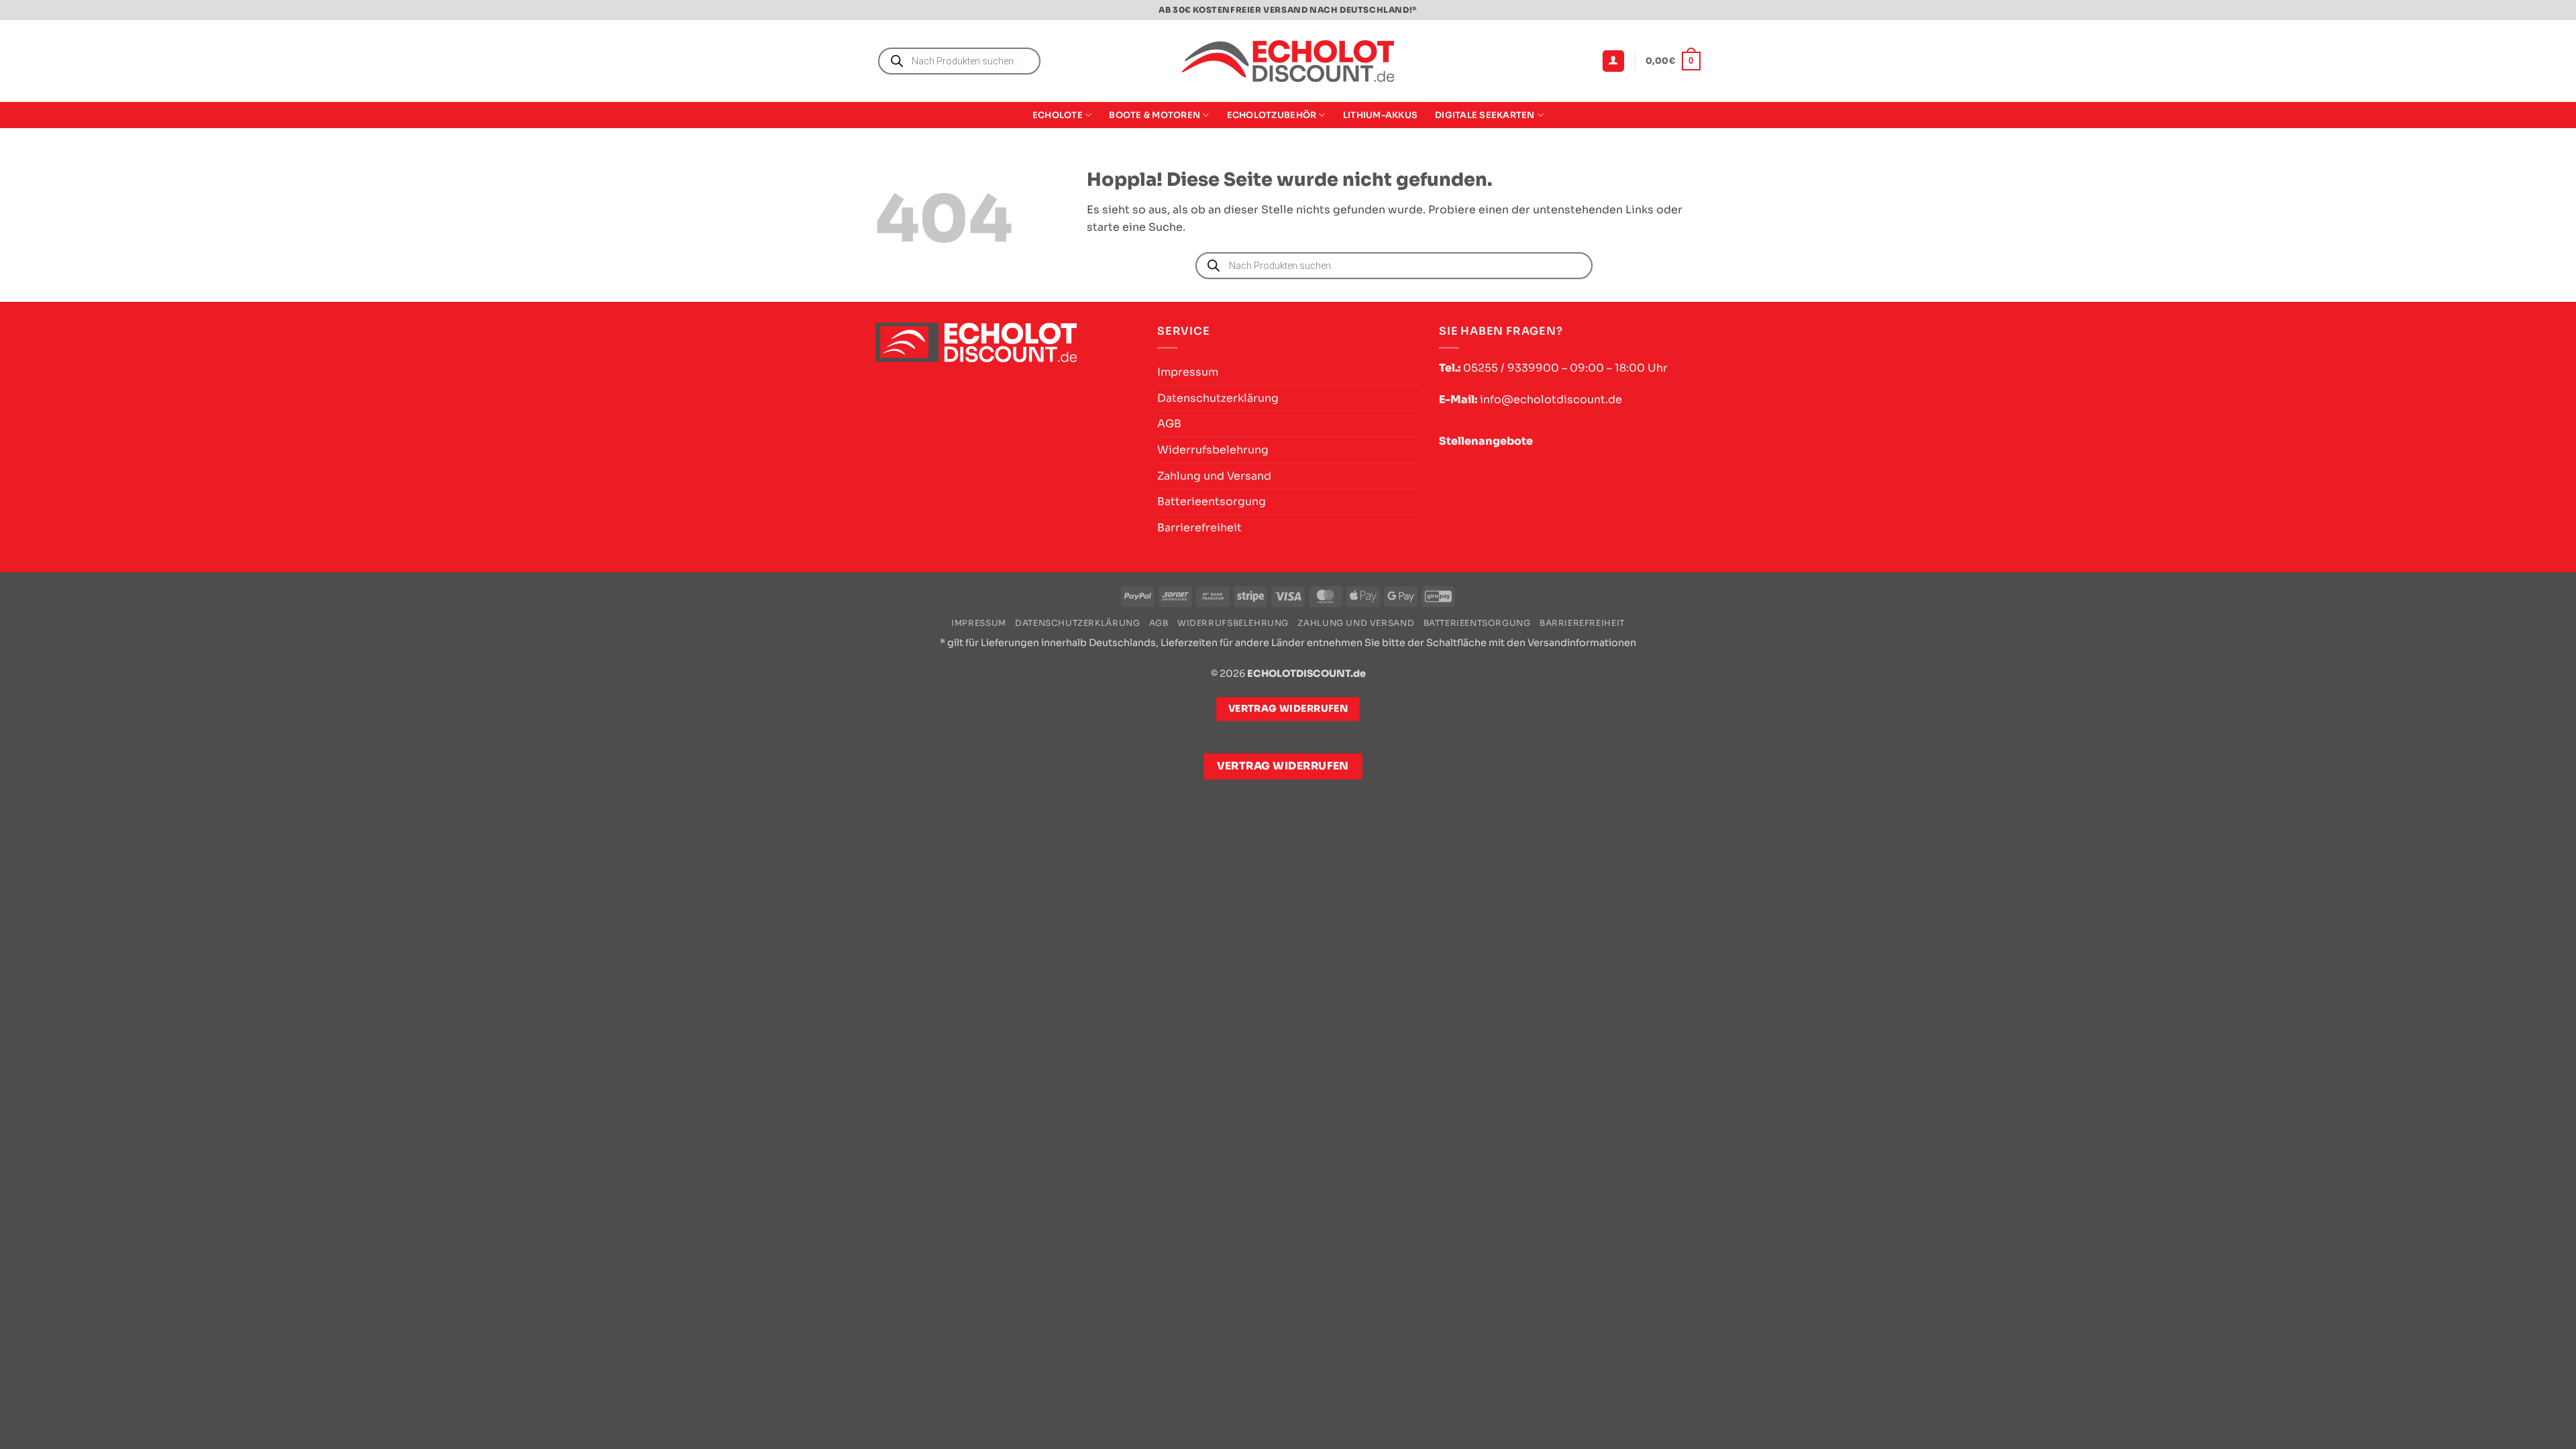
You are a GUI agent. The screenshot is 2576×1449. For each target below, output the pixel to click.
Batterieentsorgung (1212, 501)
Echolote (1058, 115)
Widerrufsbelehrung (1213, 450)
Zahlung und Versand (1214, 476)
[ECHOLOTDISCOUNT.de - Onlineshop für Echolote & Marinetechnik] (1288, 61)
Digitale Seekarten (1485, 115)
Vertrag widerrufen (1283, 766)
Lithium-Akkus (1380, 115)
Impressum (1188, 372)
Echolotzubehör (1272, 115)
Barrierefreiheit (1199, 528)
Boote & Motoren (1155, 115)
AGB (1169, 424)
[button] (1613, 61)
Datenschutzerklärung (1218, 398)
